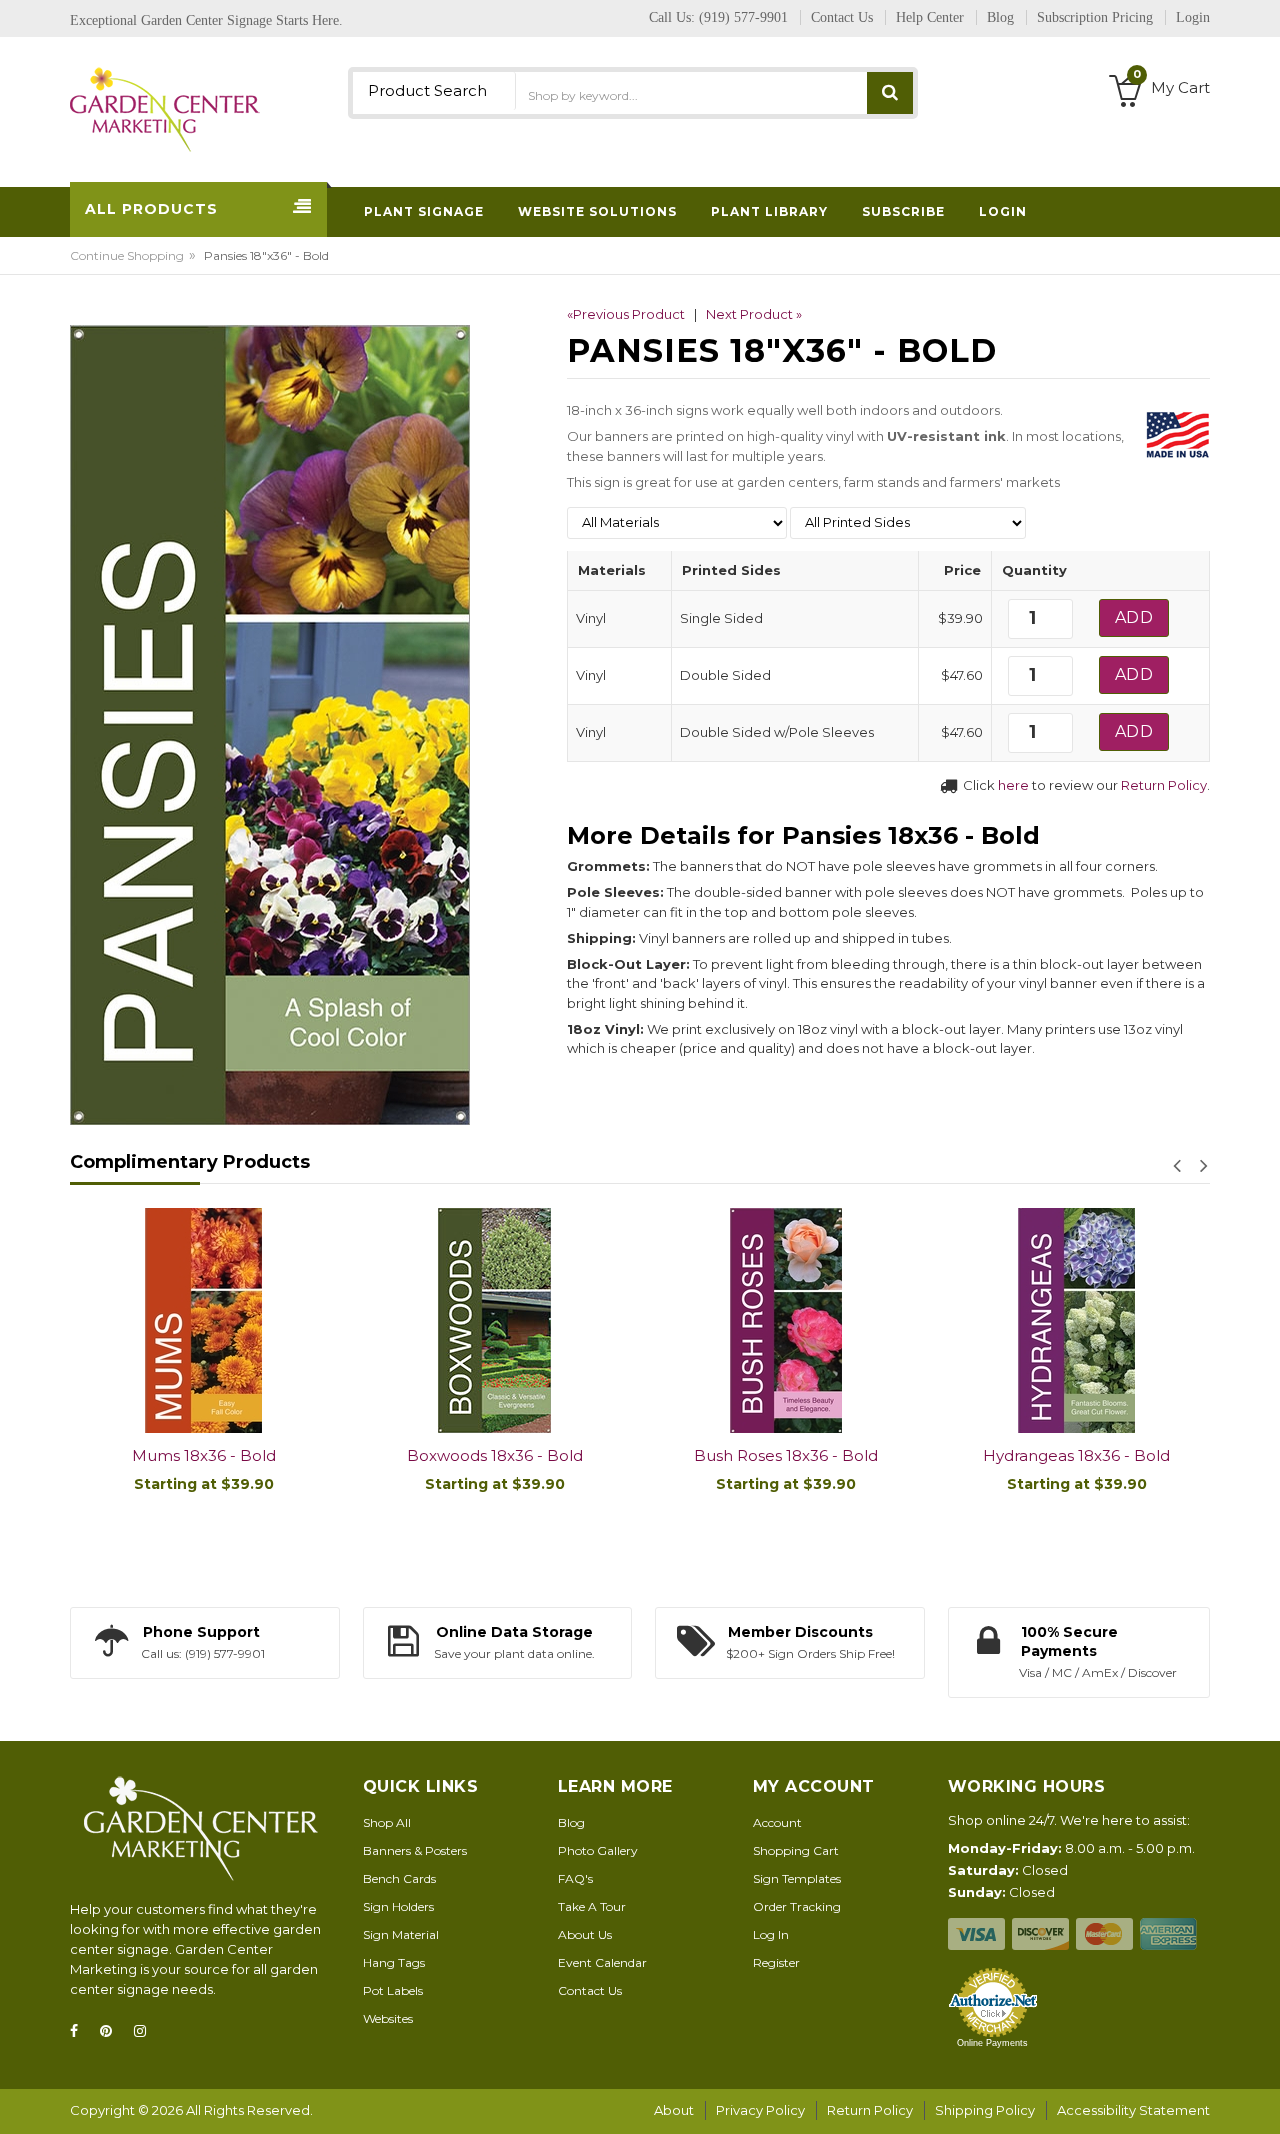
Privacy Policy (760, 2110)
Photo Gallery (598, 1850)
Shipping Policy (985, 2110)
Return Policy (1164, 785)
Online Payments (992, 2043)
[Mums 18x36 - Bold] (203, 1320)
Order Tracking (797, 1906)
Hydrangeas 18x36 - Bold (1076, 1455)
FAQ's (575, 1878)
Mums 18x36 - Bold (204, 1455)
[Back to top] (1259, 2098)
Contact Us (590, 1990)
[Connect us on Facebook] (80, 2031)
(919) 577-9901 (743, 17)
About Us (585, 1934)
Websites (388, 2018)
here (1013, 785)
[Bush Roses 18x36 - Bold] (785, 1320)
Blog (571, 1822)
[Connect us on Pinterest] (112, 2031)
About (674, 2110)
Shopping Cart (796, 1850)
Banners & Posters (415, 1850)
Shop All (387, 1822)
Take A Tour (592, 1906)
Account (777, 1822)
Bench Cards (399, 1878)
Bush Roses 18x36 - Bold (786, 1455)
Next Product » (754, 314)
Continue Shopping (127, 255)
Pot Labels (393, 1990)
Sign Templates (797, 1878)
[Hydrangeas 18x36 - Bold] (1076, 1320)
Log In (771, 1934)
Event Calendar (602, 1962)
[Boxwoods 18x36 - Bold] (494, 1320)
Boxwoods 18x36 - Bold (495, 1455)
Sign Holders (398, 1906)
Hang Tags (394, 1962)
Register (776, 1962)
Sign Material (401, 1934)
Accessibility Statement (1133, 2110)
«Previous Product (626, 314)
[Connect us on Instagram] (146, 2031)
